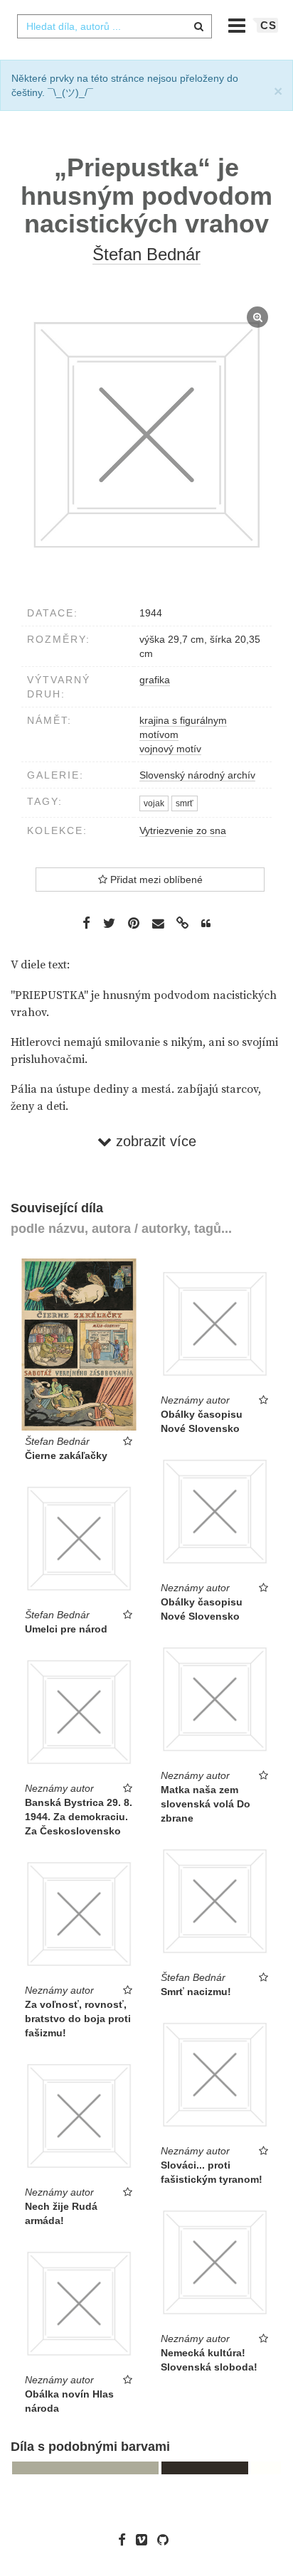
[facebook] (126, 2540)
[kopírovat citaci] (206, 924)
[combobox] (114, 26)
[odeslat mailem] (158, 924)
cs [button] (268, 25)
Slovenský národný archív (197, 775)
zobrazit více (154, 1141)
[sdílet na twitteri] (109, 923)
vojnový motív (170, 749)
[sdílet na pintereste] (134, 923)
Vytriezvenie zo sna (183, 830)
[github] (166, 2540)
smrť (185, 803)
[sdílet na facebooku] (86, 923)
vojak (154, 803)
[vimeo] (145, 2540)
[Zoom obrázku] (146, 435)
